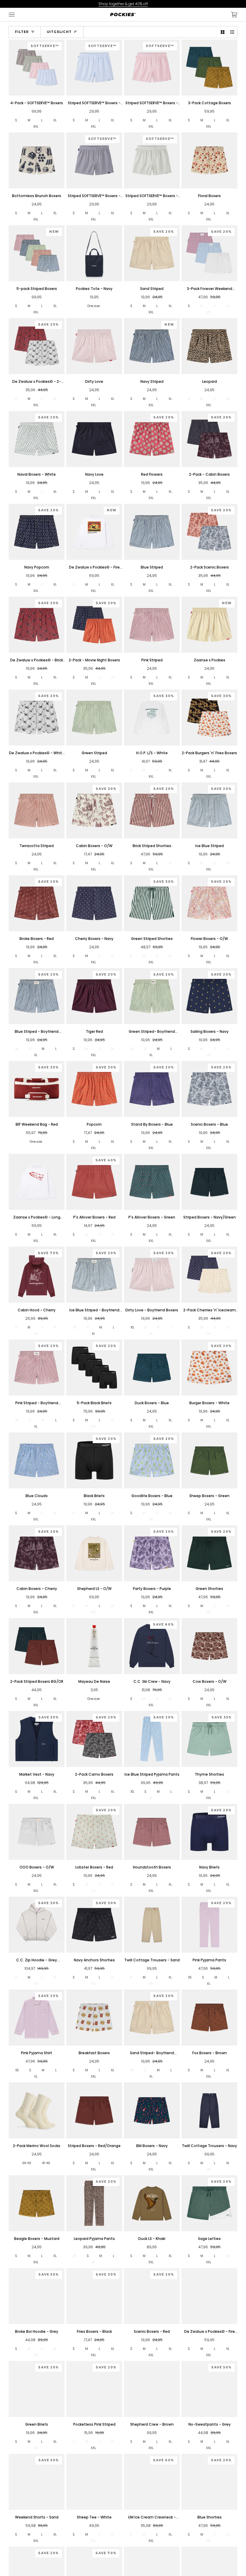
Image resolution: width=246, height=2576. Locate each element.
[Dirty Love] (94, 346)
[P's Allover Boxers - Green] (152, 1182)
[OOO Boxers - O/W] (37, 1832)
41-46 (46, 2163)
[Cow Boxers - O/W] (209, 1646)
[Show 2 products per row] (223, 32)
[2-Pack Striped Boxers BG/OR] (37, 1646)
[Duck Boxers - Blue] (152, 1367)
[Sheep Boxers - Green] (209, 1460)
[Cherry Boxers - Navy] (94, 903)
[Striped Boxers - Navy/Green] (209, 1182)
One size (93, 306)
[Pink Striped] (152, 625)
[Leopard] (209, 346)
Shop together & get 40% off (123, 4)
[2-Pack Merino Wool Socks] (37, 2110)
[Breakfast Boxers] (94, 2017)
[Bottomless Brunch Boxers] (37, 160)
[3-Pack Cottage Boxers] (209, 67)
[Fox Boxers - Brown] (209, 2017)
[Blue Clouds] (37, 1460)
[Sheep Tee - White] (94, 2482)
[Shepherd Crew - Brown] (152, 2389)
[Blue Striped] (152, 532)
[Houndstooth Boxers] (152, 1832)
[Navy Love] (94, 439)
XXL (36, 127)
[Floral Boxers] (209, 160)
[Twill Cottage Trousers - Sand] (152, 1925)
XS (132, 1327)
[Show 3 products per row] (232, 32)
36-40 (27, 2163)
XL (55, 120)
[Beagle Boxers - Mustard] (37, 2203)
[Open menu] (18, 15)
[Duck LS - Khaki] (152, 2203)
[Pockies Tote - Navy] (94, 253)
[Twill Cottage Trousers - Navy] (209, 2110)
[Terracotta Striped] (37, 810)
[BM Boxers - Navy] (152, 2110)
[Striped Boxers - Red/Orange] (94, 2110)
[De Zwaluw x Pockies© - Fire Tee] (209, 2296)
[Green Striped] (94, 717)
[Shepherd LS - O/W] (94, 1553)
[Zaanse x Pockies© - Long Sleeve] (37, 1182)
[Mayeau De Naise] (94, 1646)
